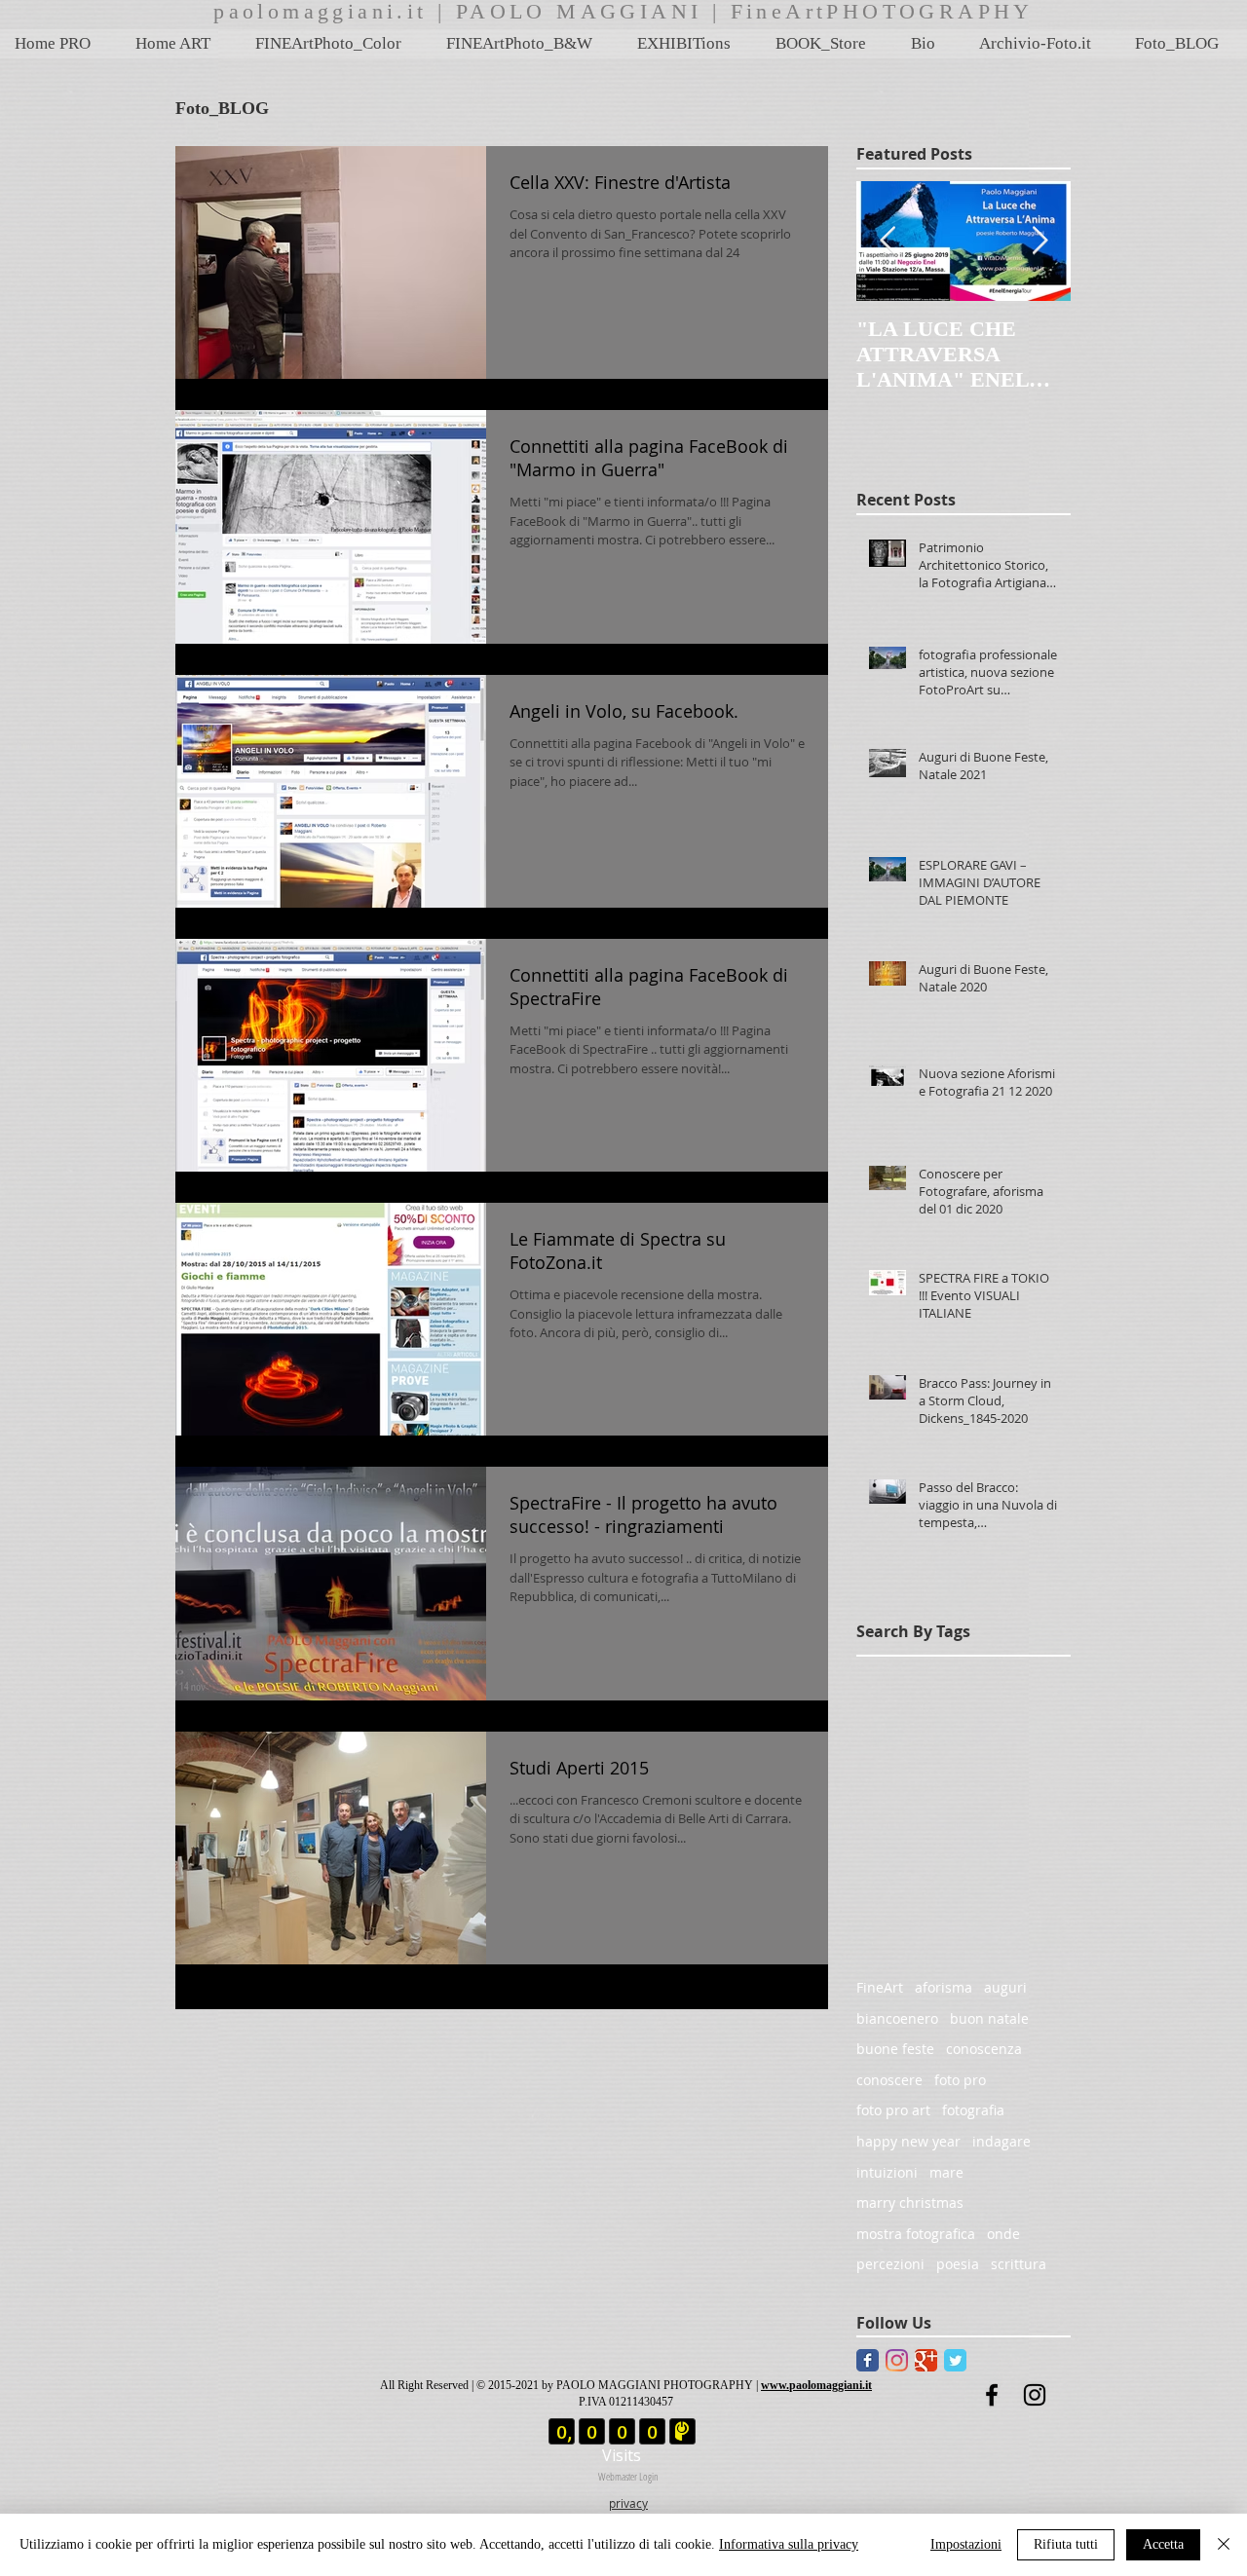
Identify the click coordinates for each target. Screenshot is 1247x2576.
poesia (958, 2264)
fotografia (973, 2110)
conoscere (889, 2080)
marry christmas (910, 2203)
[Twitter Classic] (955, 2360)
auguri (1005, 1987)
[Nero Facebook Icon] (992, 2395)
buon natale (989, 2018)
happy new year (908, 2141)
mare (946, 2172)
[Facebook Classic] (868, 2360)
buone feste (895, 2049)
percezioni (890, 2264)
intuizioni (887, 2172)
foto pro (960, 2080)
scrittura (1019, 2264)
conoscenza (984, 2049)
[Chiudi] (1224, 2545)
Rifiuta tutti (1066, 2544)
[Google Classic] (926, 2360)
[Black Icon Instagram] (1035, 2395)
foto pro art (893, 2110)
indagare (1001, 2141)
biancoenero (897, 2018)
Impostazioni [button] (966, 2544)
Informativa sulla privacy (789, 2544)
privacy (628, 2503)
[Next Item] (1039, 241)
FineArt (880, 1987)
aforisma (944, 1987)
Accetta (1163, 2544)
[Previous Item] (888, 241)
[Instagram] (897, 2360)
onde (1003, 2234)
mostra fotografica (916, 2234)
